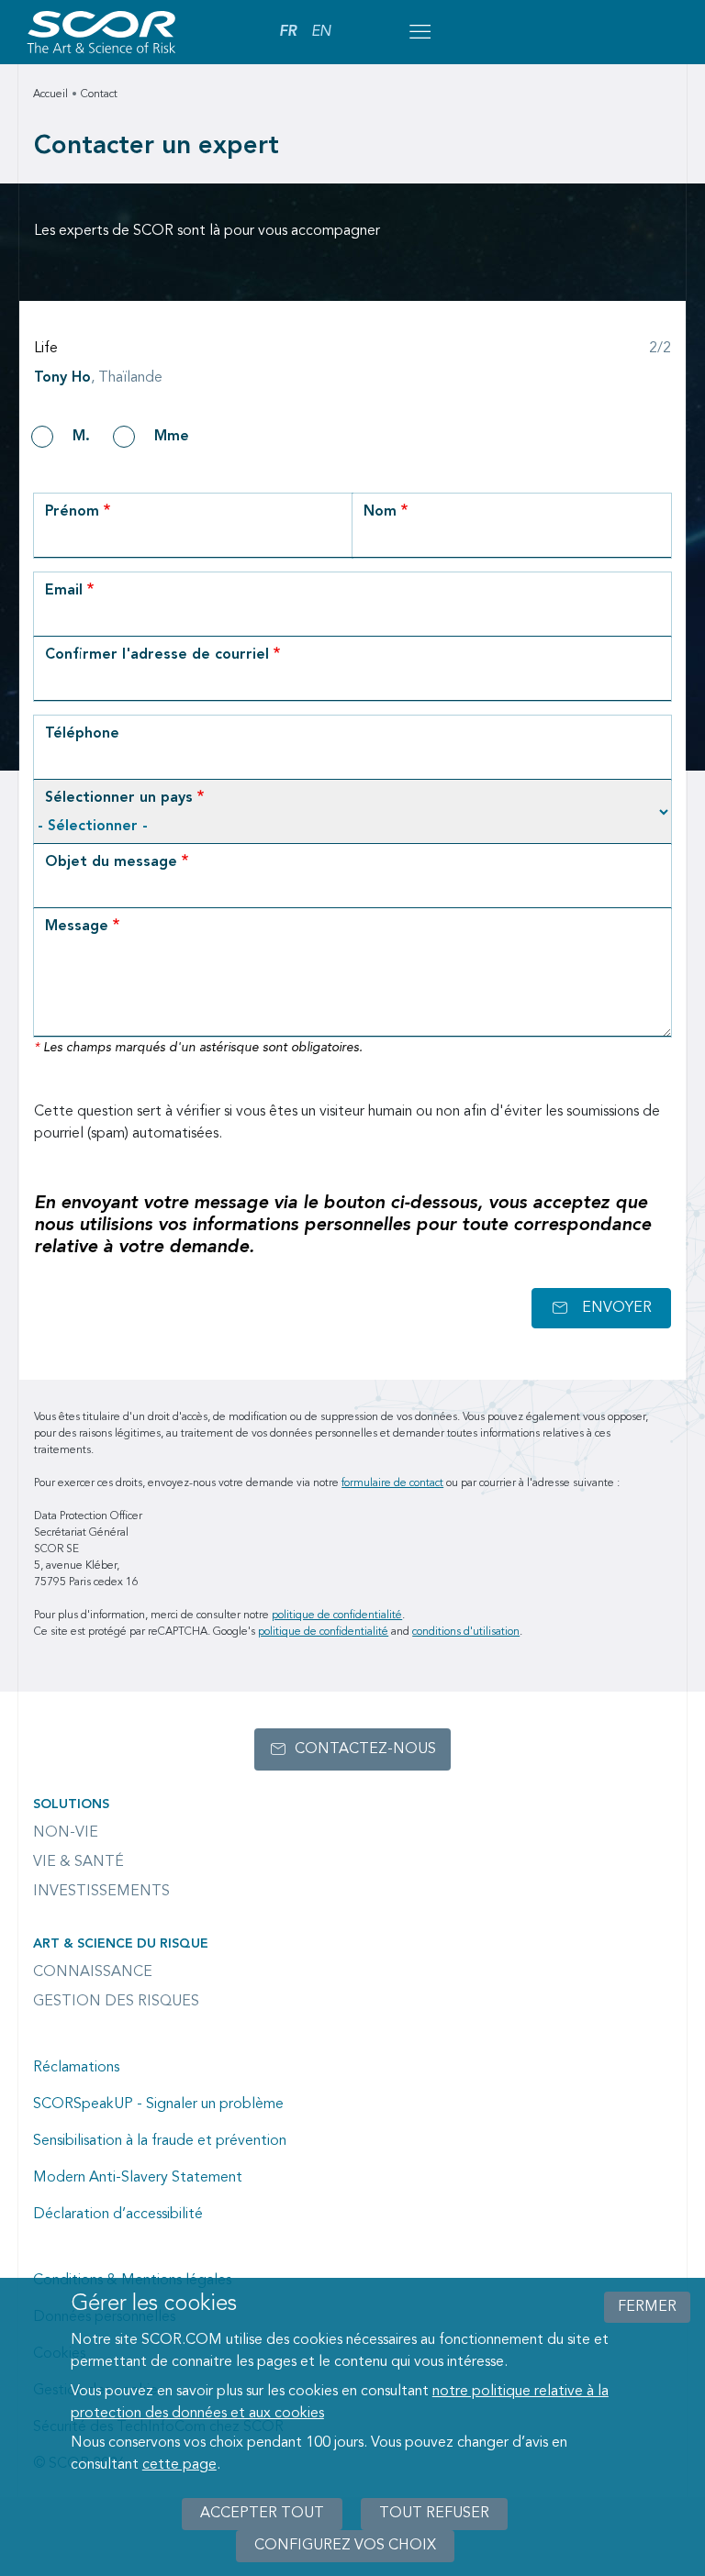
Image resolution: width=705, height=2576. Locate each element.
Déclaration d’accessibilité (118, 2215)
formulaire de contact (392, 1483)
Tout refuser (434, 2514)
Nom (380, 512)
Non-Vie (66, 1833)
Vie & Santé (78, 1862)
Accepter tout (262, 2514)
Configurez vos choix (345, 2546)
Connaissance (93, 1972)
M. (81, 437)
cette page (179, 2465)
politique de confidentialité (337, 1616)
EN (321, 32)
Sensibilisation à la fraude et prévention (160, 2141)
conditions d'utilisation (466, 1632)
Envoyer (617, 1308)
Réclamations (76, 2068)
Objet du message (111, 862)
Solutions (71, 1804)
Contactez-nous (365, 1749)
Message (77, 927)
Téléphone (82, 734)
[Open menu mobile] (420, 32)
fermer (647, 2307)
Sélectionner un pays (119, 798)
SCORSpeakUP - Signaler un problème (158, 2104)
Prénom (72, 512)
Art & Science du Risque (121, 1944)
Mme (172, 437)
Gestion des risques (116, 2002)
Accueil (50, 94)
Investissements (101, 1892)
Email (64, 591)
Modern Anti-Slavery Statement (138, 2178)
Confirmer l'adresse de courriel (157, 655)
